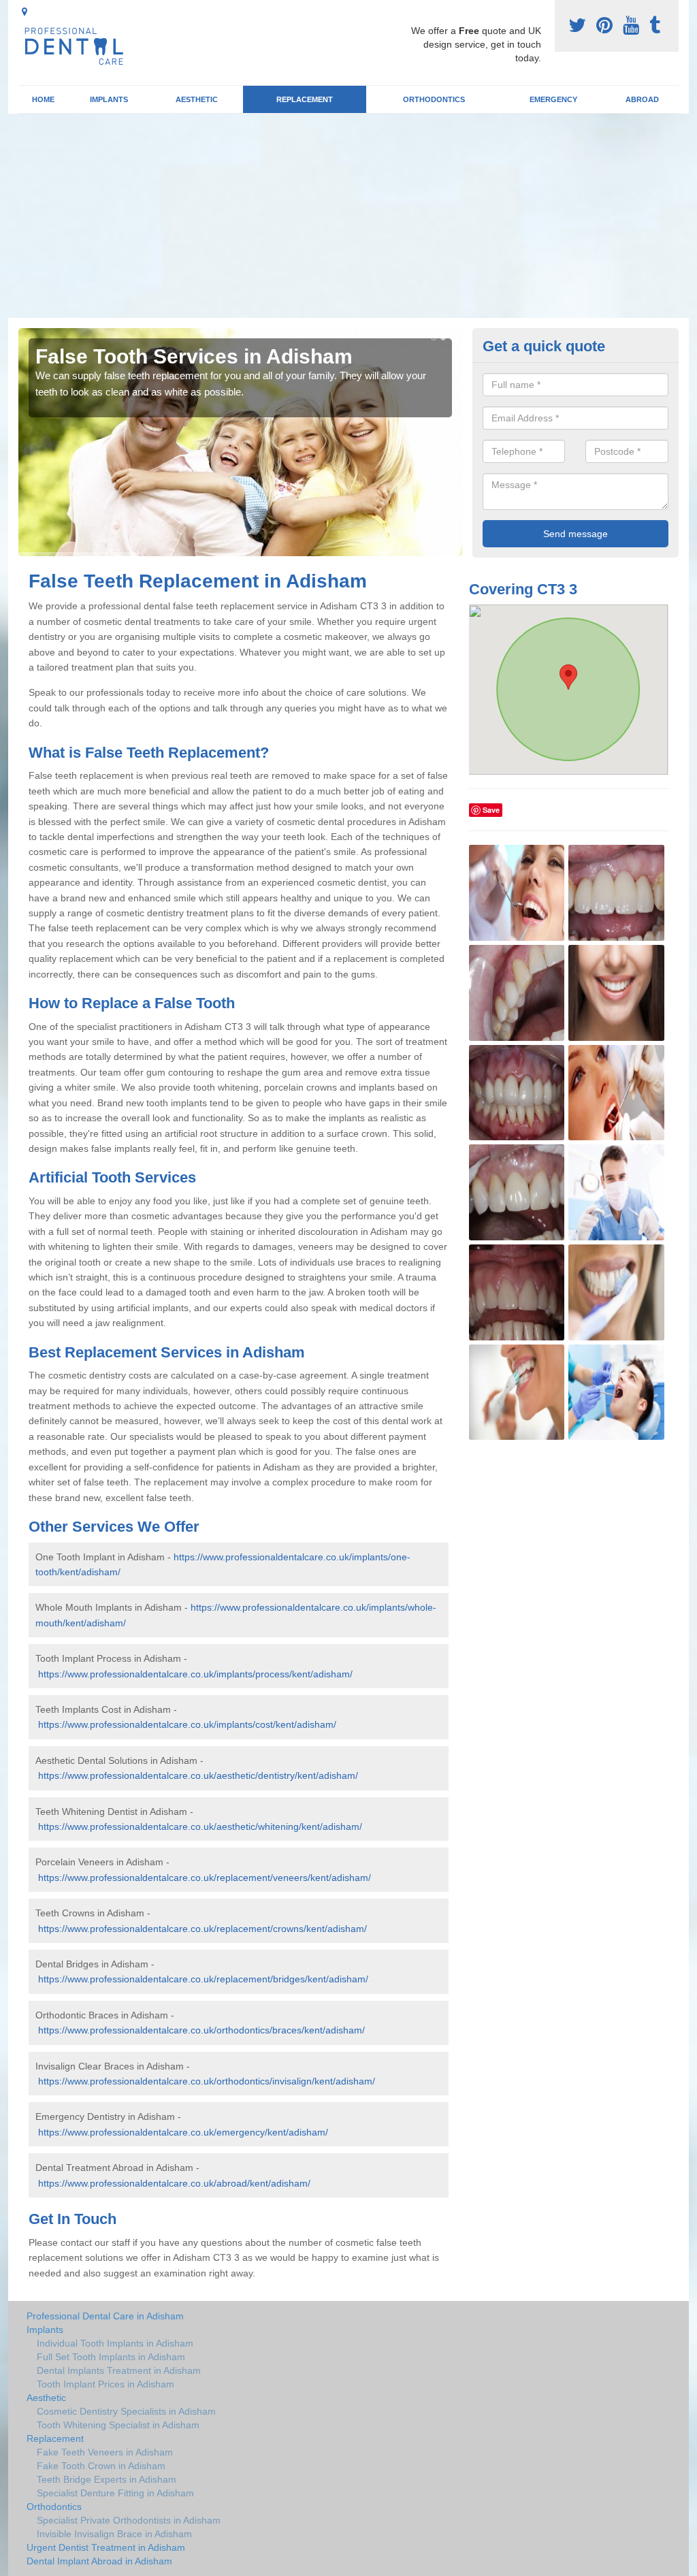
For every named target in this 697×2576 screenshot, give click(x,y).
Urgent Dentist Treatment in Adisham (106, 2547)
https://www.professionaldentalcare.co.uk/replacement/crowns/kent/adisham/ (202, 1929)
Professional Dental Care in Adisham (105, 2316)
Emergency (553, 99)
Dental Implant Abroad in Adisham (99, 2561)
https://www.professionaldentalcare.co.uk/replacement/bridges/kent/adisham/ (203, 1979)
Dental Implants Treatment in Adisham (119, 2370)
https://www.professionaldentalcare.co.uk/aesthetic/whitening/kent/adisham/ (200, 1826)
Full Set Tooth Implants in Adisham (111, 2357)
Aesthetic (197, 99)
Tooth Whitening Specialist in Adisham (118, 2425)
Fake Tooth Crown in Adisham (101, 2466)
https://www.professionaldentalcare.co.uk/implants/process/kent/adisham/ (195, 1674)
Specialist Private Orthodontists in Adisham (129, 2520)
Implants (109, 99)
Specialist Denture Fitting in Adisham (115, 2493)
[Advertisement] (348, 216)
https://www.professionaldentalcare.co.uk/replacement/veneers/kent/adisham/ (205, 1878)
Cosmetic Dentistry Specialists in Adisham (126, 2411)
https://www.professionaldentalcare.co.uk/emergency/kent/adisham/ (183, 2132)
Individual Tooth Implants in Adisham (115, 2343)
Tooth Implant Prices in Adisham (106, 2384)
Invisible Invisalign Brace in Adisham (114, 2534)
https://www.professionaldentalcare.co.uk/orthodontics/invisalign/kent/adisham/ (207, 2081)
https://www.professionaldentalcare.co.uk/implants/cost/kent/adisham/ (187, 1724)
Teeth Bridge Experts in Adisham (107, 2479)
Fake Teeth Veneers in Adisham (105, 2452)
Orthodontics (434, 99)
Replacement (305, 99)
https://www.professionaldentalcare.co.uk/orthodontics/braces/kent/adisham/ (201, 2030)
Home (43, 99)
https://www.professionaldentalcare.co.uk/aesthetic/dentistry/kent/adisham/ (198, 1775)
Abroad (642, 99)
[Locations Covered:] (25, 12)
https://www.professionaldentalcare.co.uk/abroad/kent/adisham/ (174, 2183)
